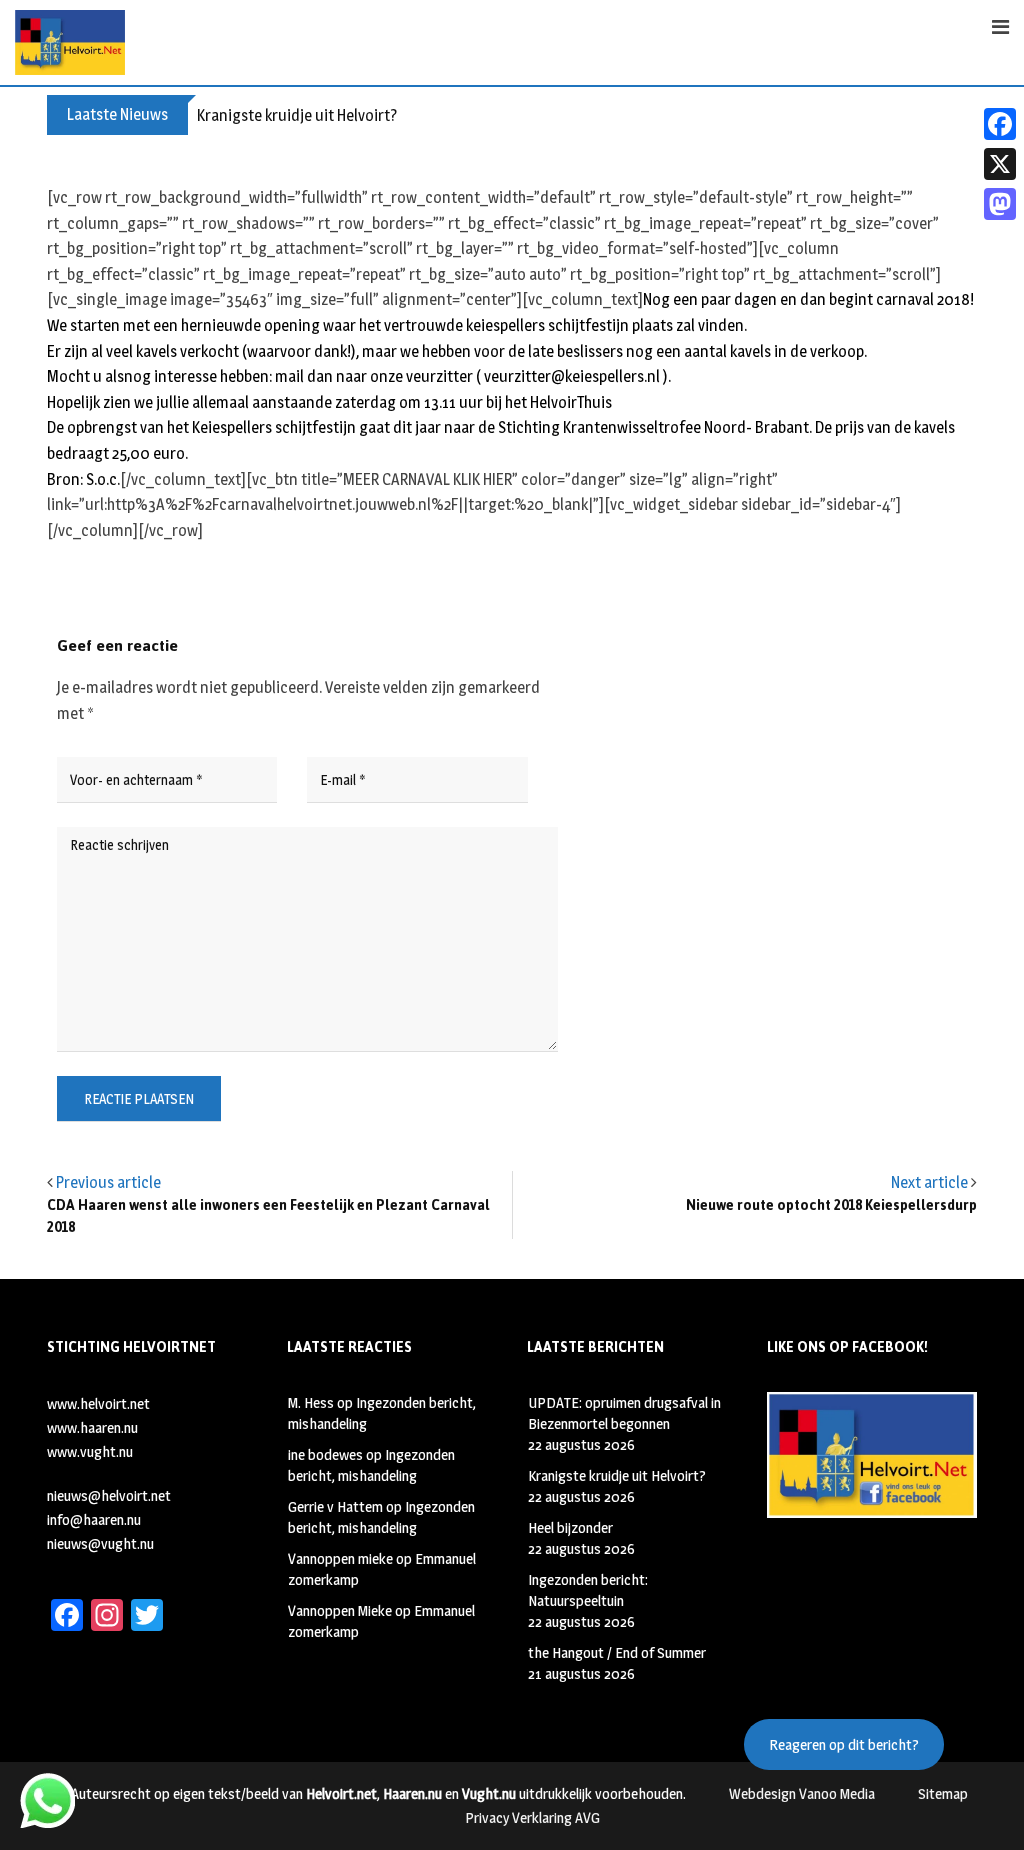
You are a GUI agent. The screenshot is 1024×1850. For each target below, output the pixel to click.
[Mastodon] (1000, 204)
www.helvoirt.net (98, 1403)
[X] (1000, 164)
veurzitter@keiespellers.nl (572, 376)
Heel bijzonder (570, 1527)
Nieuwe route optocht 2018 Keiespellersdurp (831, 1205)
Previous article (108, 1182)
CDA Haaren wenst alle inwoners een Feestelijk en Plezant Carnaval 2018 (268, 1216)
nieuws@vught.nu (100, 1543)
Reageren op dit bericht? (844, 1744)
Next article (929, 1182)
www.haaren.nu (92, 1427)
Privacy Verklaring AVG (532, 1817)
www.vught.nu (90, 1451)
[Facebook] (1000, 124)
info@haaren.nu (94, 1519)
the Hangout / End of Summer (617, 1652)
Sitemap (943, 1793)
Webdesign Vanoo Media (802, 1793)
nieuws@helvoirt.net (109, 1495)
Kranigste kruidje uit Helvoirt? (297, 115)
